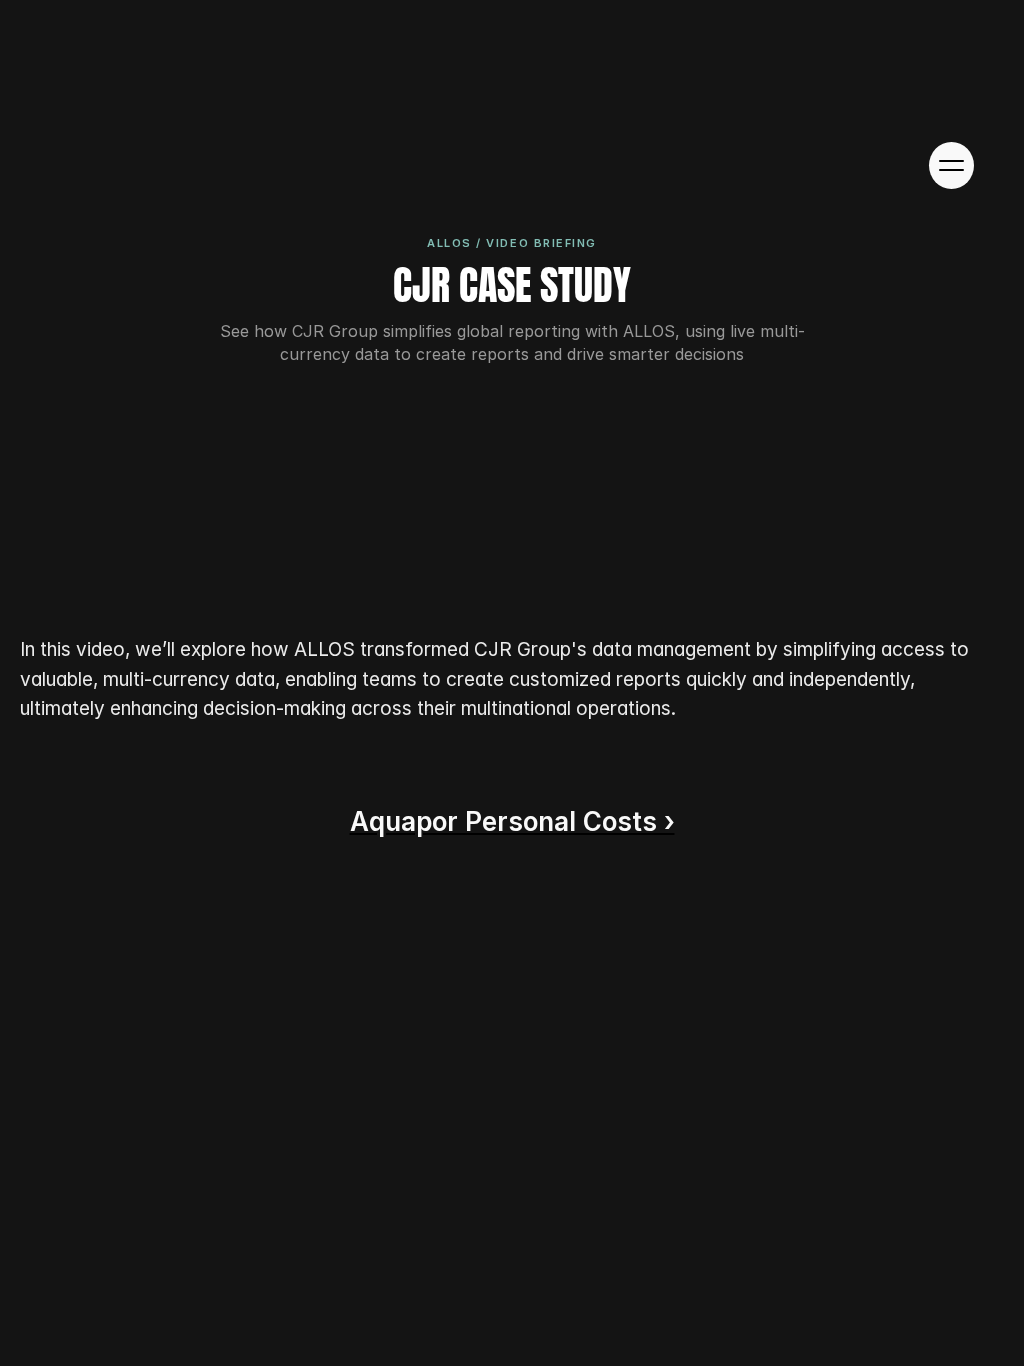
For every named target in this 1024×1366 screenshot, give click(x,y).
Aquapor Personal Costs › (512, 821)
